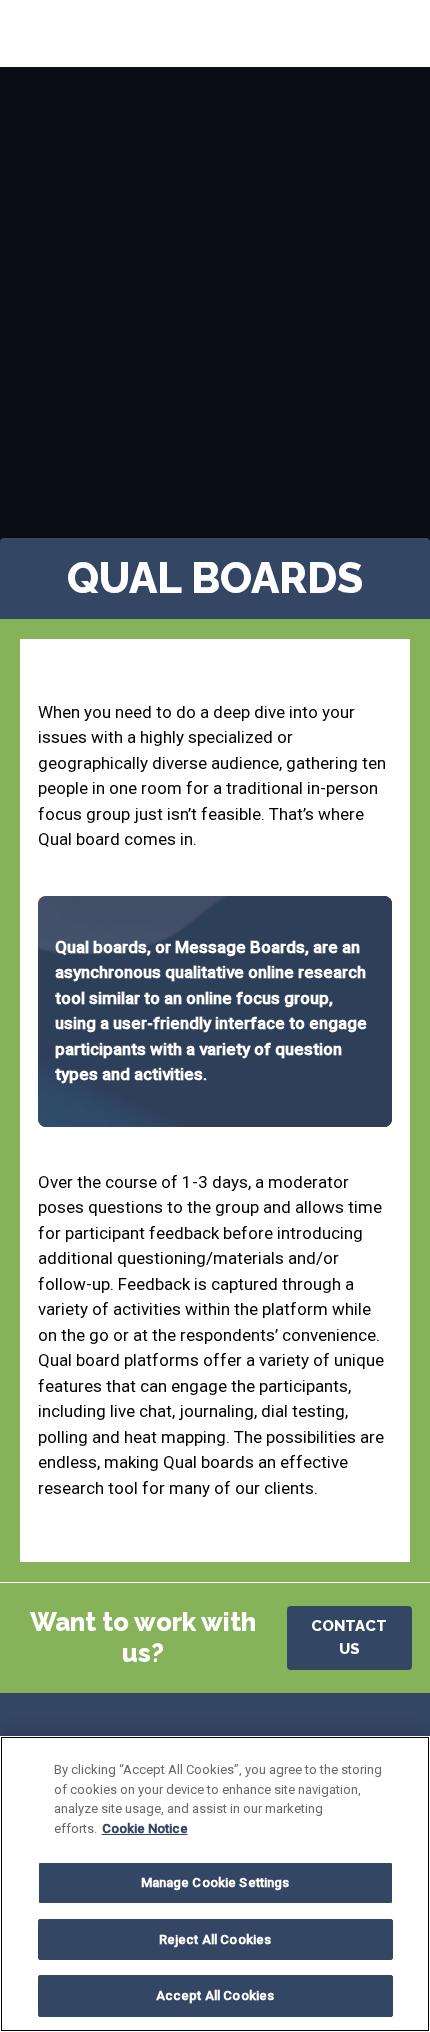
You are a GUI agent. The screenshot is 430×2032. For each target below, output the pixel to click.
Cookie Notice (145, 1828)
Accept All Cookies (215, 1995)
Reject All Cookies (215, 1939)
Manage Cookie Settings (215, 1882)
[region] (215, 1884)
